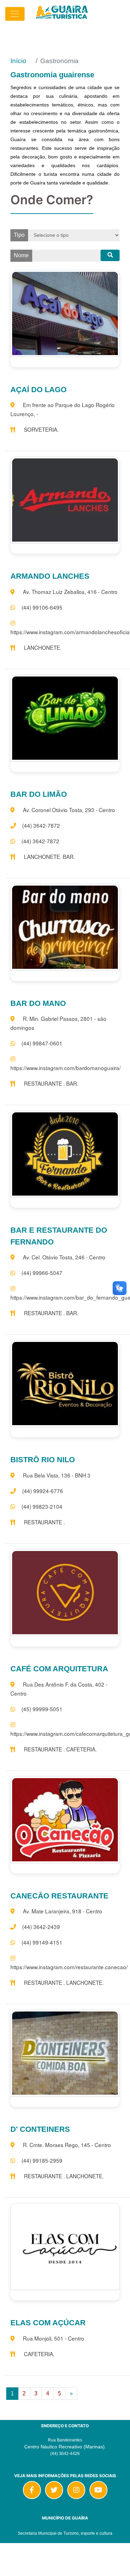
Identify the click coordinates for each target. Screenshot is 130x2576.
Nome (21, 255)
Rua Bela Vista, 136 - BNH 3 (57, 1475)
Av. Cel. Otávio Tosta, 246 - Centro (64, 1257)
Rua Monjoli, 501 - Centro (54, 2338)
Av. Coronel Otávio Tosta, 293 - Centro (69, 810)
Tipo (19, 235)
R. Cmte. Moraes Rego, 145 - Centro (67, 2145)
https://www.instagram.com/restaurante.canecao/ (69, 1967)
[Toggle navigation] (15, 14)
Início (18, 61)
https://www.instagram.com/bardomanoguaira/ (66, 1068)
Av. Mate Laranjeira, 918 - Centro (63, 1911)
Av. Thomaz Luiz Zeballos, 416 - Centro (70, 592)
